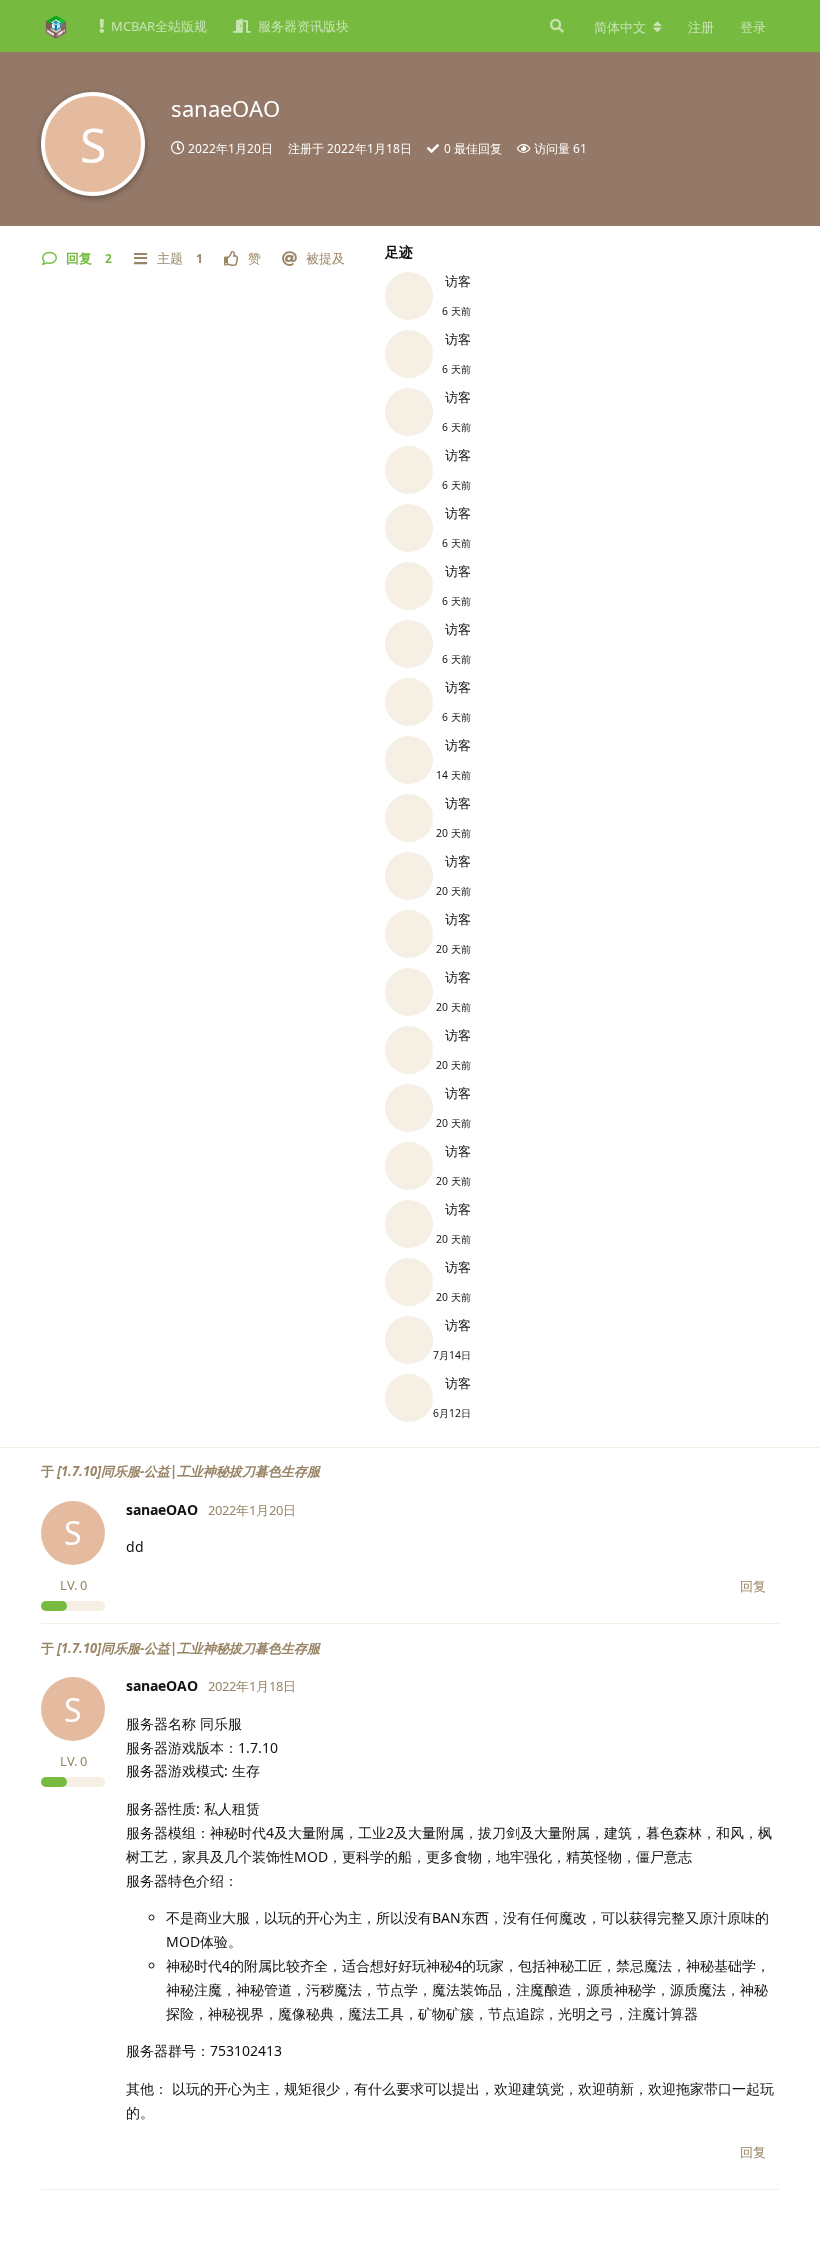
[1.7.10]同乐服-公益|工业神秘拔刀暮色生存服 (188, 1471)
